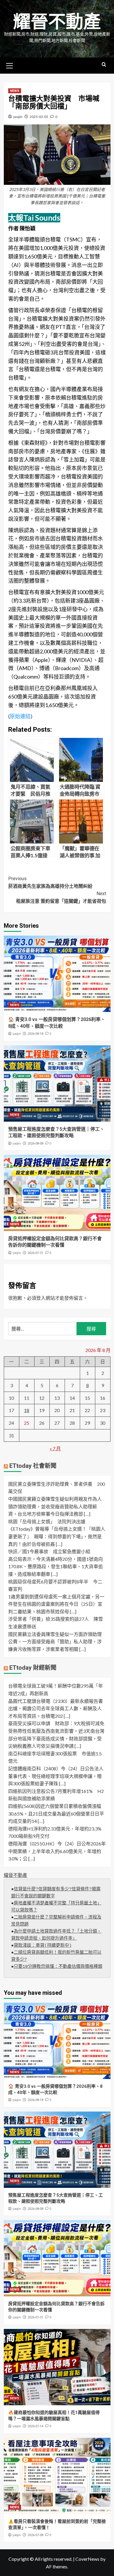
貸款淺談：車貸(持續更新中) (43, 1946)
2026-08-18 (35, 1034)
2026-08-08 (35, 1144)
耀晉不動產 (57, 22)
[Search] (104, 65)
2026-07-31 (35, 1253)
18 (27, 1410)
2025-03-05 (39, 117)
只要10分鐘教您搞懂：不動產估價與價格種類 (58, 1967)
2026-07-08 (35, 2535)
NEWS (15, 91)
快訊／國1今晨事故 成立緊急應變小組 (49, 1551)
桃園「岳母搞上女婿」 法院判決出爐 (47, 1521)
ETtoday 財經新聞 (33, 1668)
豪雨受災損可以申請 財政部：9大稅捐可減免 (56, 1723)
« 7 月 (55, 1448)
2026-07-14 (35, 2426)
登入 (41, 1298)
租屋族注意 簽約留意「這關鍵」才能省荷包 (61, 897)
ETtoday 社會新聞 (33, 1466)
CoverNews (87, 2559)
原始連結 (20, 716)
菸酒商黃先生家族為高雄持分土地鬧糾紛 (50, 882)
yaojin (18, 117)
